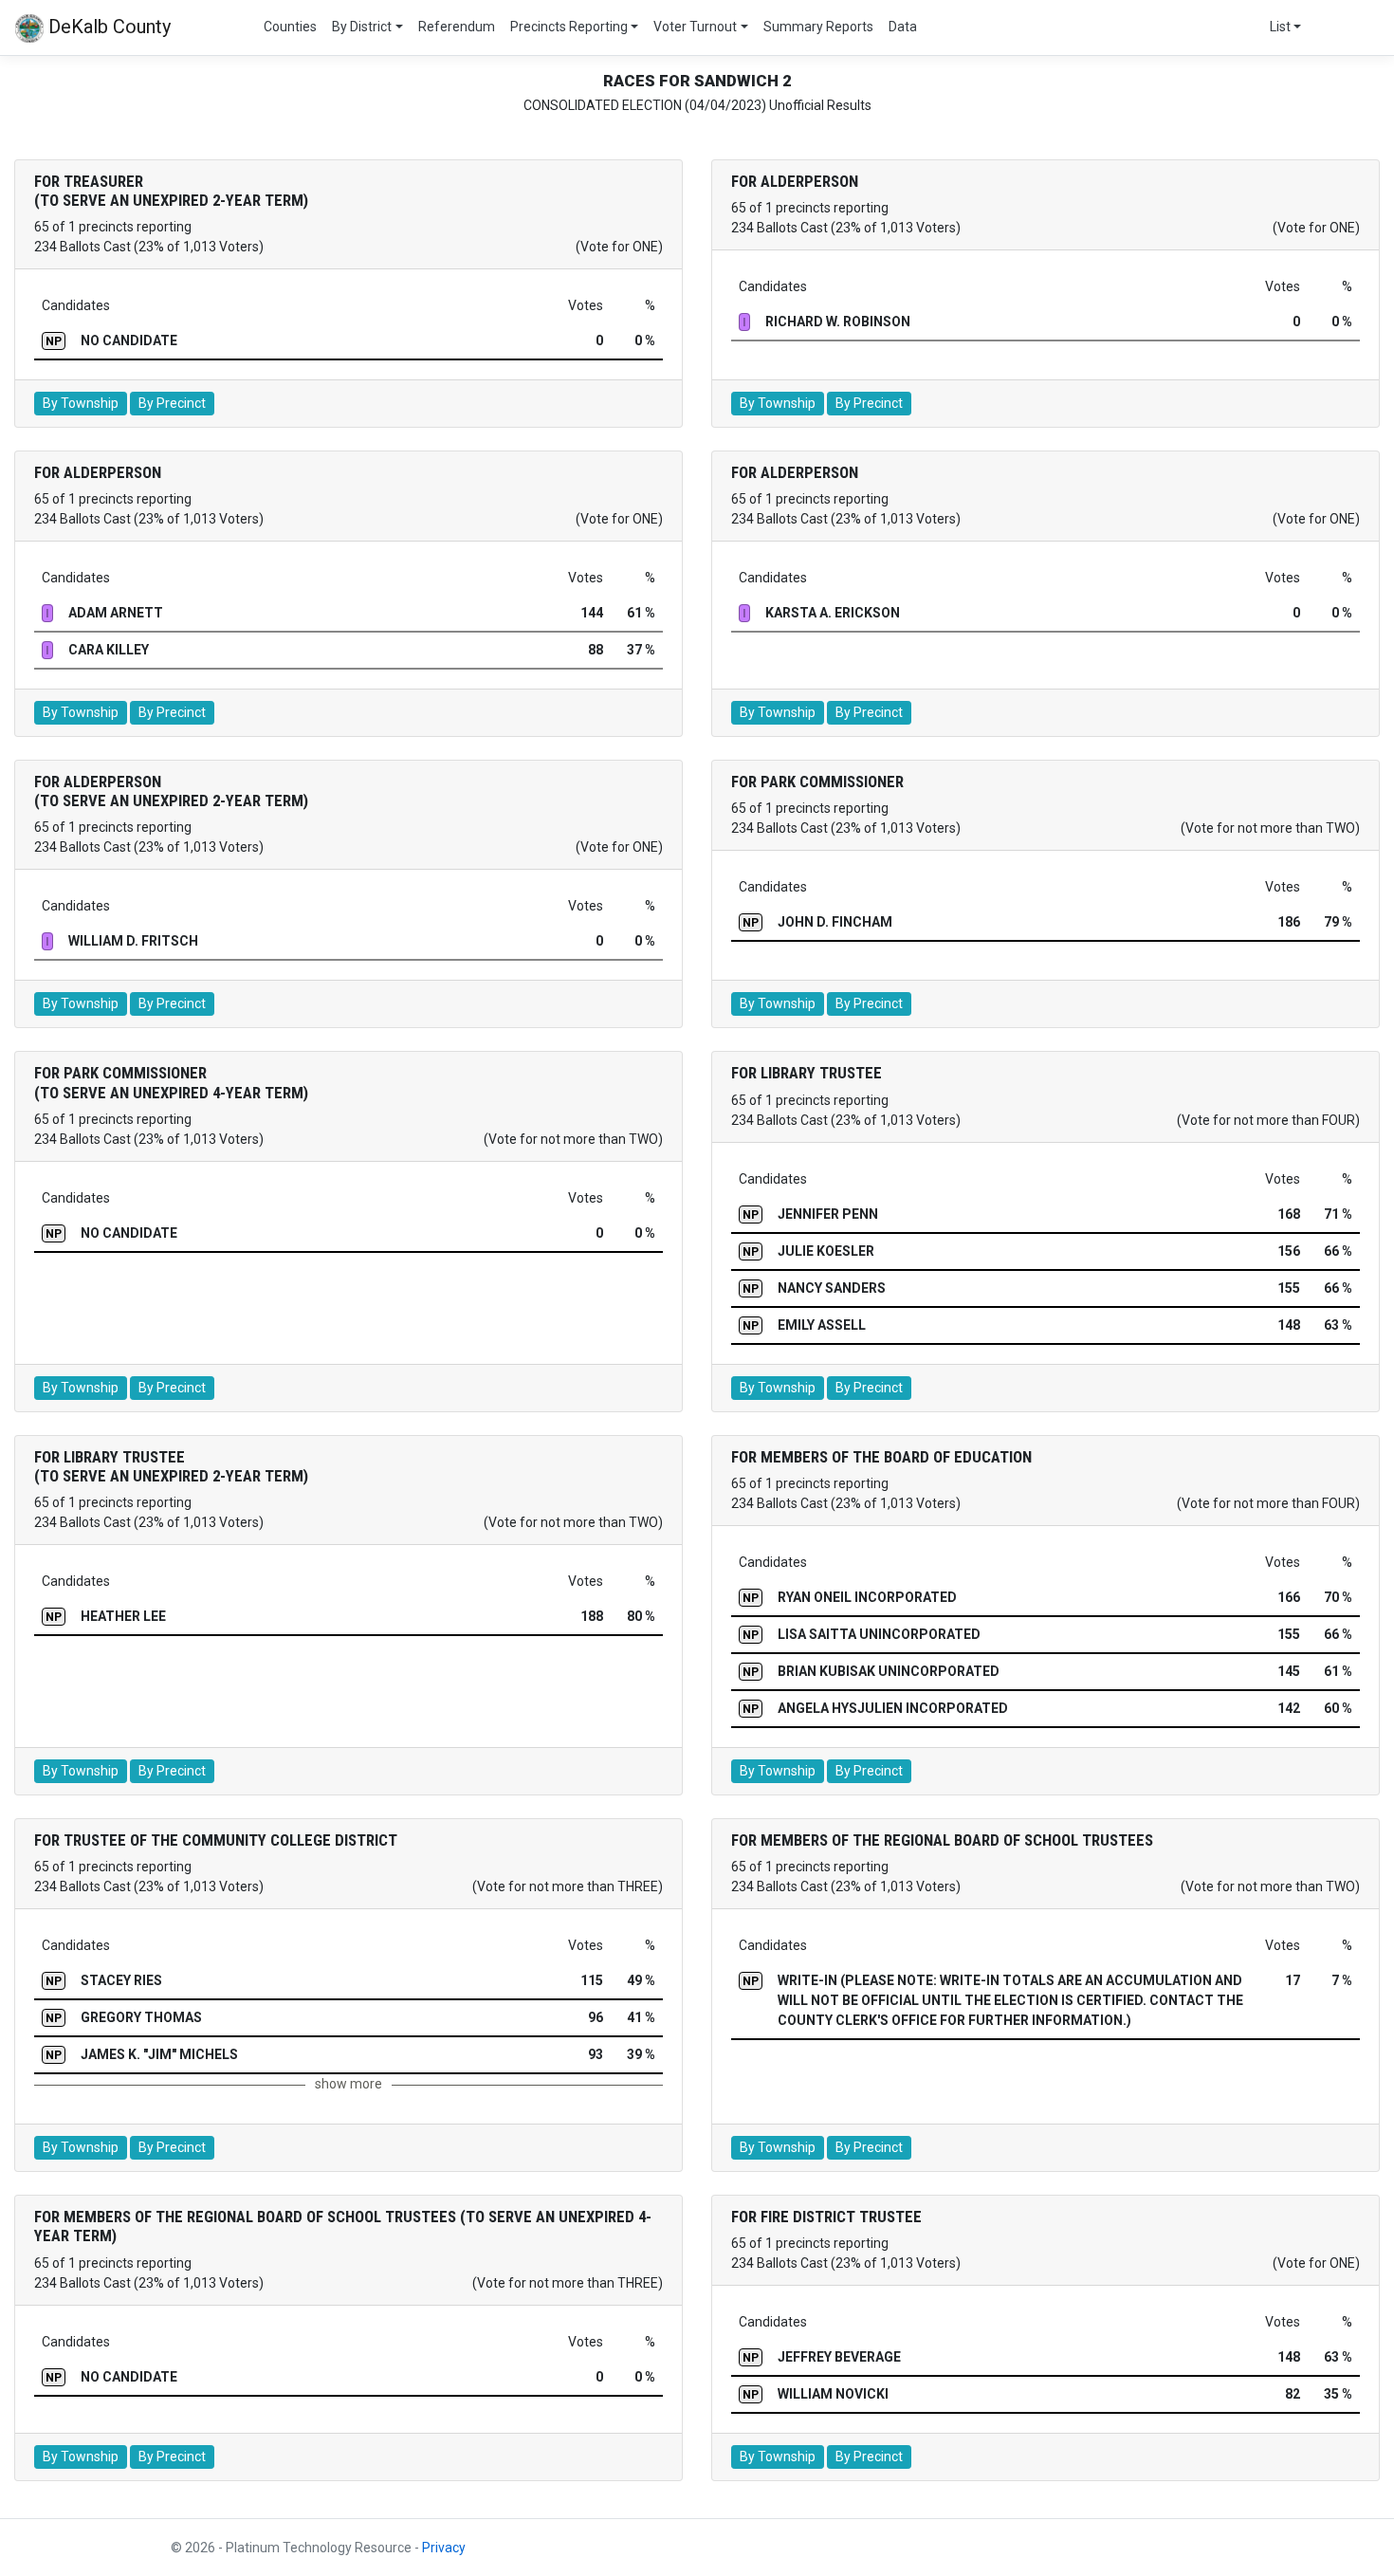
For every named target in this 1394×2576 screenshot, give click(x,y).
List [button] (1280, 27)
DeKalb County (107, 27)
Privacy (444, 2548)
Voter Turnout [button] (695, 27)
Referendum (457, 27)
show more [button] (348, 2084)
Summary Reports (818, 27)
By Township (81, 403)
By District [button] (362, 27)
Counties (290, 27)
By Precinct (172, 403)
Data (903, 27)
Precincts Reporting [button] (569, 27)
